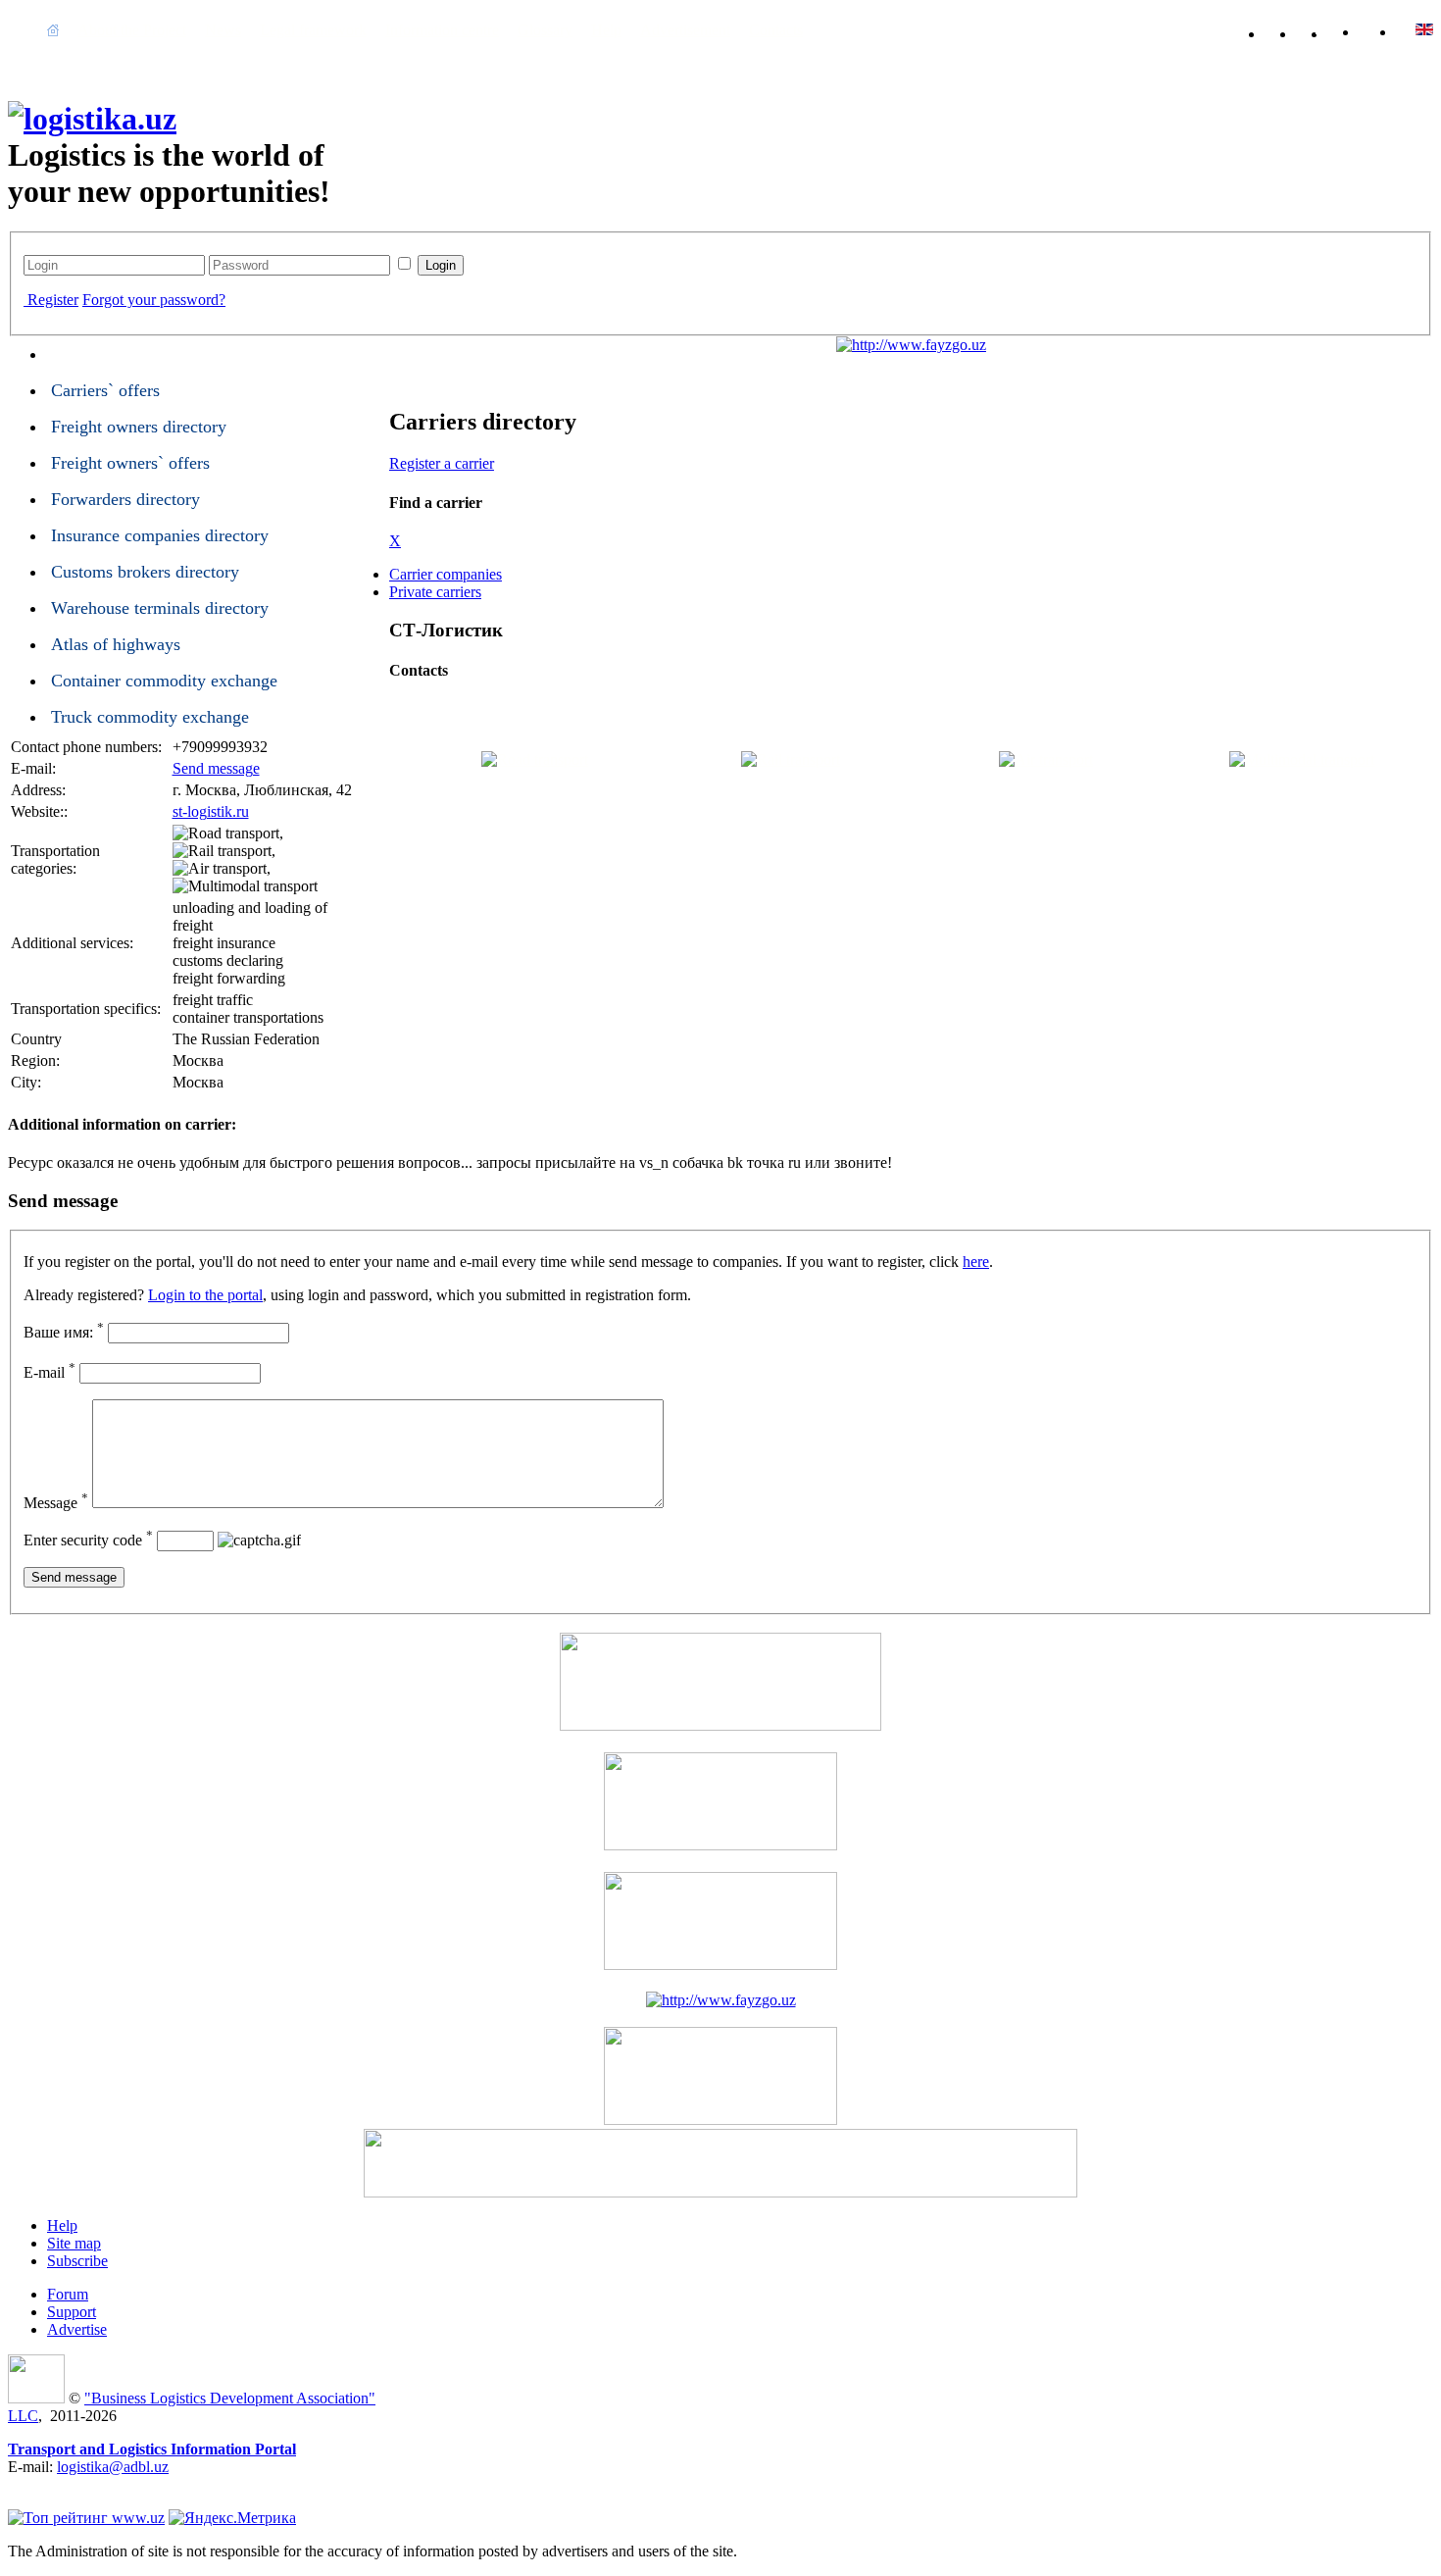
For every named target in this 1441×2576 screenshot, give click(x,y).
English (1387, 29)
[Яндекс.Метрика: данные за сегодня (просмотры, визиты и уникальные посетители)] (232, 2518)
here (976, 1262)
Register (53, 300)
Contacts (776, 30)
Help (606, 30)
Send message (216, 768)
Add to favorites (1290, 30)
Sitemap (1353, 30)
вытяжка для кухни (73, 2484)
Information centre (442, 30)
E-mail (50, 1372)
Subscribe (77, 2261)
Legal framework (313, 30)
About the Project (132, 30)
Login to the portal (205, 1295)
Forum (68, 2294)
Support (72, 2312)
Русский (1424, 29)
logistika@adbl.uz (113, 2467)
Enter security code (88, 1540)
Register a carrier (442, 463)
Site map (74, 2243)
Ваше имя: (64, 1332)
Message (56, 1503)
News (223, 30)
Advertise (77, 2329)
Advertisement (685, 30)
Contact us (1321, 30)
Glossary (545, 30)
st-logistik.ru (211, 811)
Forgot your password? (154, 300)
